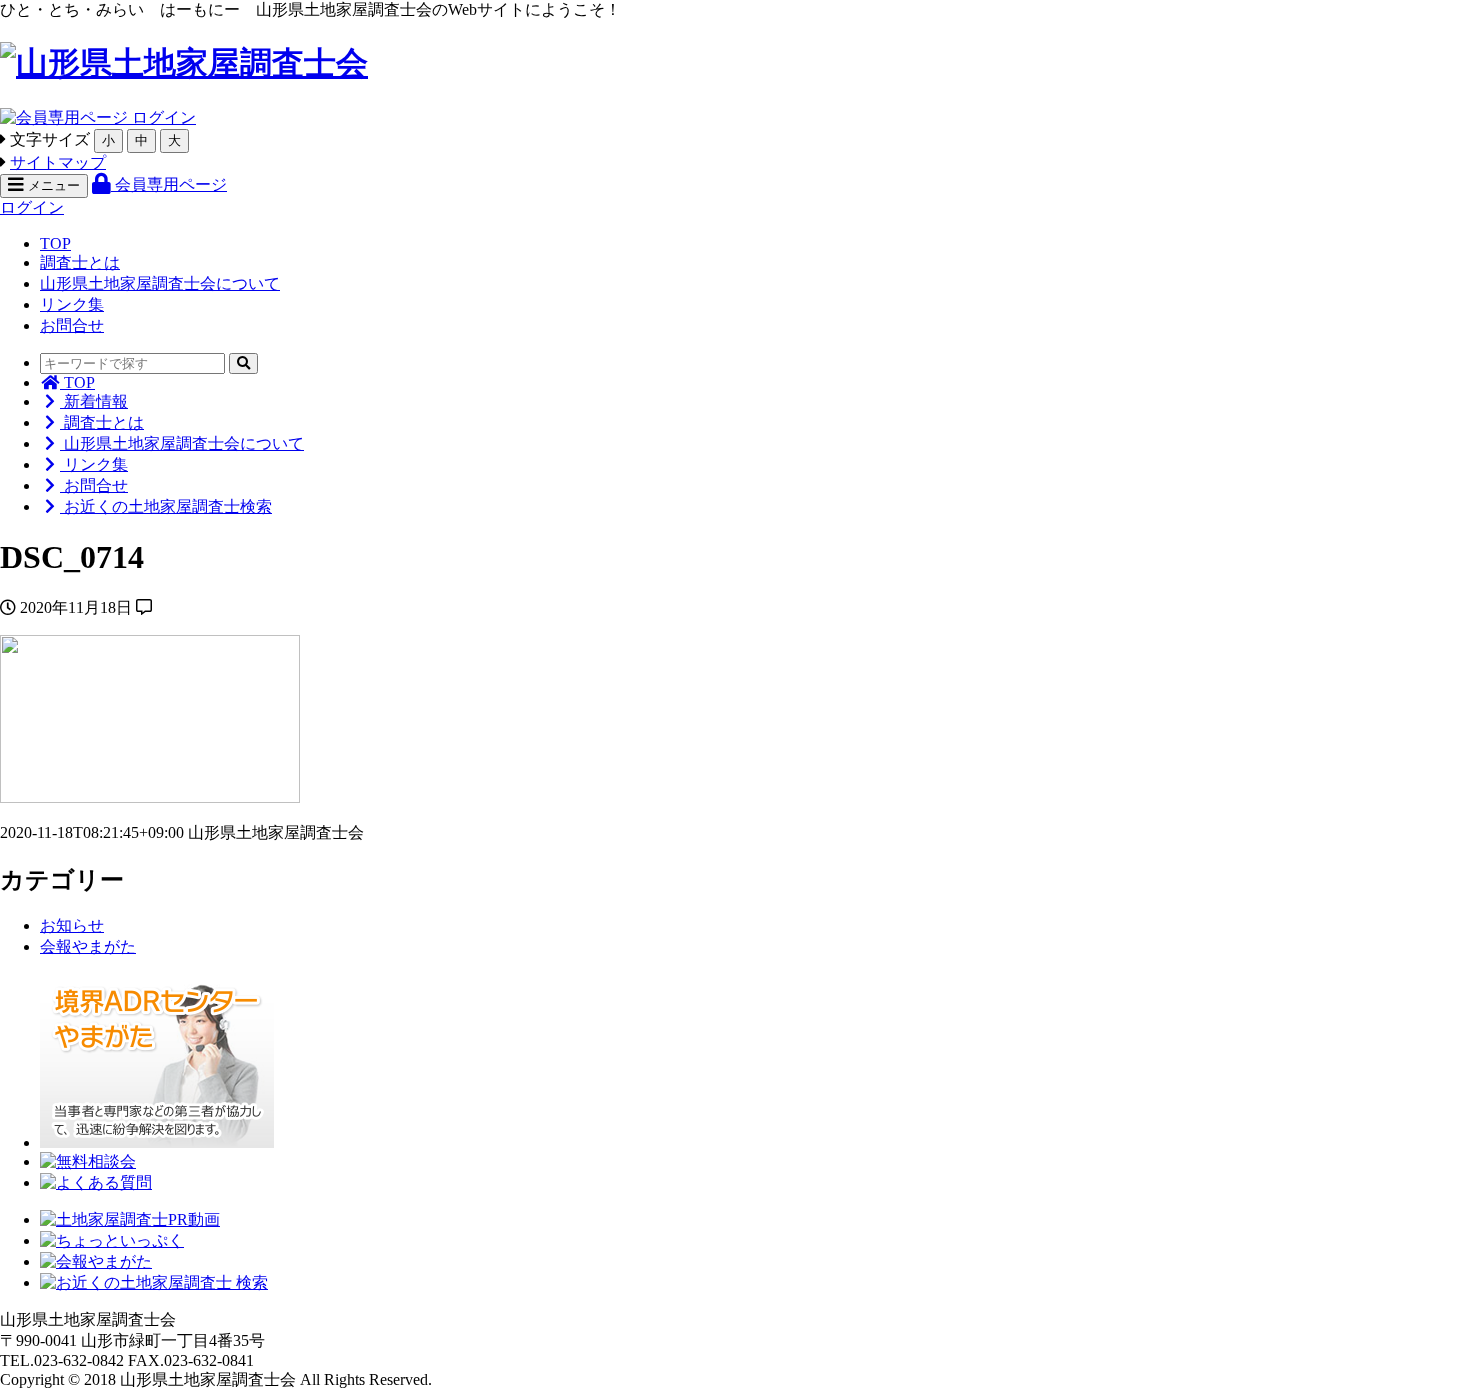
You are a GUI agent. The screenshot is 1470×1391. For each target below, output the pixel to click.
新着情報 (94, 401)
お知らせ (72, 925)
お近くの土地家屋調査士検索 (166, 506)
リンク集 (72, 304)
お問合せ (72, 325)
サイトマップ (58, 162)
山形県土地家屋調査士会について (160, 283)
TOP (55, 243)
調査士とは (80, 262)
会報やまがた (88, 946)
